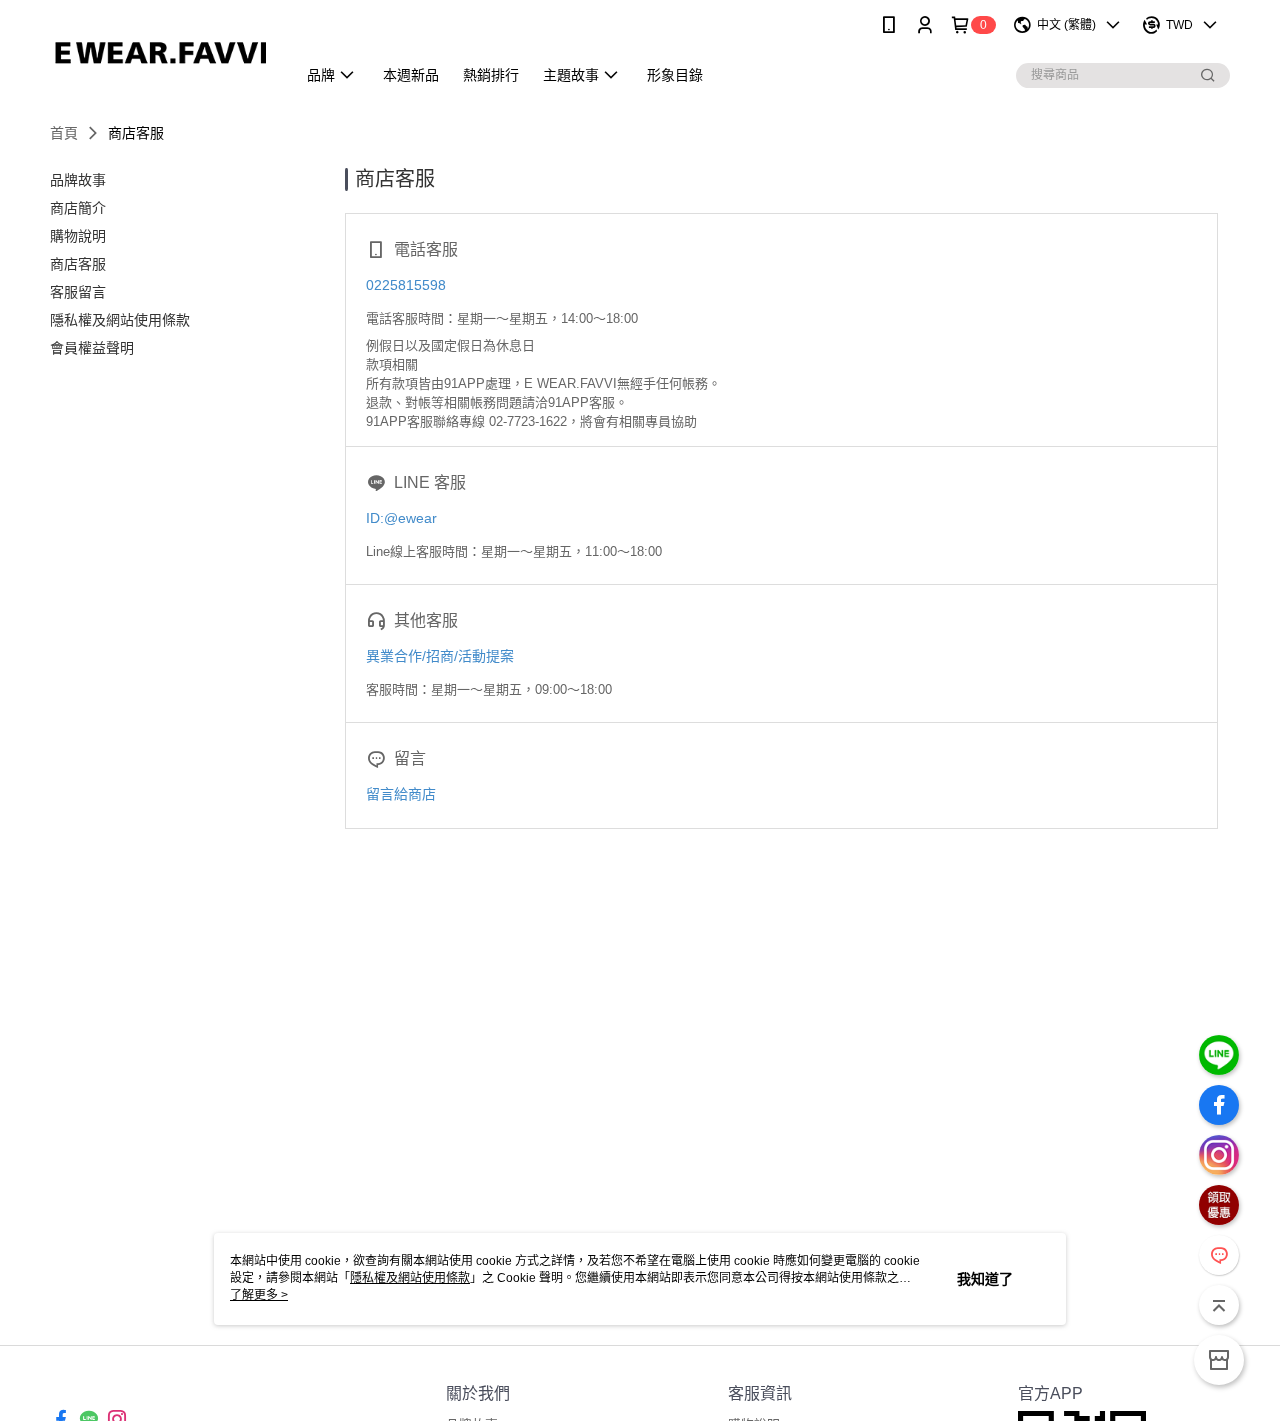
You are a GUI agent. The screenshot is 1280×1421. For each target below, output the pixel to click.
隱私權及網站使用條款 (410, 1278)
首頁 (64, 133)
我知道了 (985, 1279)
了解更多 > (259, 1295)
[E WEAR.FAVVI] (161, 52)
